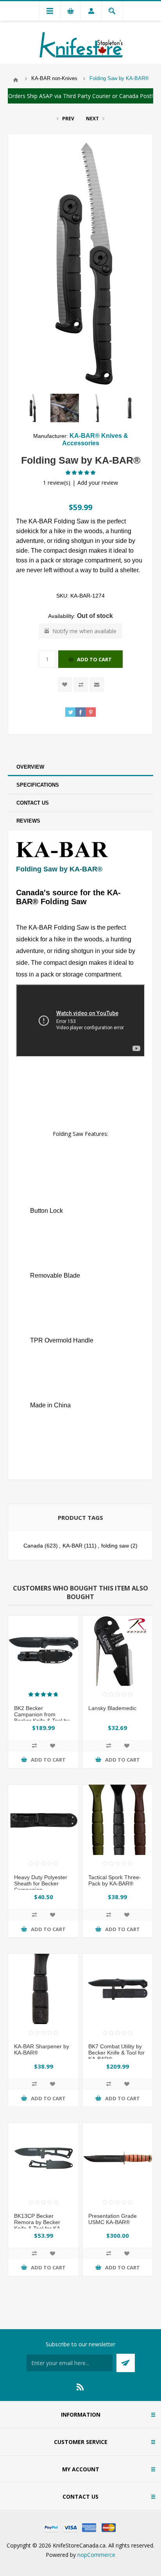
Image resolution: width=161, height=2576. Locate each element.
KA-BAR (72, 1546)
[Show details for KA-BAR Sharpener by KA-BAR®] (43, 1989)
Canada (33, 1546)
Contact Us (33, 803)
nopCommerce (96, 2555)
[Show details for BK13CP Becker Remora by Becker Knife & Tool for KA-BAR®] (43, 2158)
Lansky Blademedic (112, 1708)
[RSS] (80, 2387)
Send (126, 2363)
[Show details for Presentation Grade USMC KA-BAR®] (118, 2158)
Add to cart (94, 659)
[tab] (80, 767)
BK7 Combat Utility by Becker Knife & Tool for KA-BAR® (116, 2053)
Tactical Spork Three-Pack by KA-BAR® (115, 1880)
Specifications (38, 785)
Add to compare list (81, 685)
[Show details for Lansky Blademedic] (118, 1651)
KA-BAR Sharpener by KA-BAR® (42, 2049)
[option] (32, 408)
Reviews (28, 821)
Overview (30, 767)
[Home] (16, 80)
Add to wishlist (65, 685)
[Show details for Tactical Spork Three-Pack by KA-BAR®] (118, 1820)
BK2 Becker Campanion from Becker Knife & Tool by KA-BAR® (42, 1717)
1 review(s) (57, 483)
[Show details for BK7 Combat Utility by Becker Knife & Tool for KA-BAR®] (118, 1989)
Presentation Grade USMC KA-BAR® (113, 2219)
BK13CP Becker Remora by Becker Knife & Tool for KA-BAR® (38, 2225)
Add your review (98, 483)
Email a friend (97, 685)
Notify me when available (84, 631)
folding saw (115, 1546)
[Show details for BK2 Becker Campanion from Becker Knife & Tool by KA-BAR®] (43, 1651)
